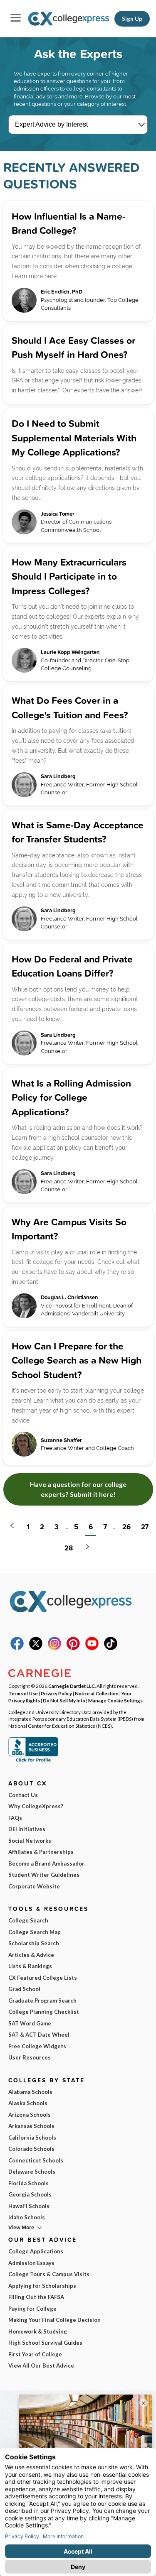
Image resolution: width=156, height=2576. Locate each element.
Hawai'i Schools (29, 2206)
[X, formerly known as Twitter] (36, 1648)
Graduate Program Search (42, 2001)
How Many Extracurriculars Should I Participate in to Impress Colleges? (69, 576)
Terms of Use (23, 1693)
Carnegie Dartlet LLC (72, 1686)
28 (69, 1548)
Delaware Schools (32, 2172)
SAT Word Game (30, 2023)
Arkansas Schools (31, 2126)
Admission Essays (31, 2263)
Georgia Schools (30, 2194)
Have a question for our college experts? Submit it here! (78, 1489)
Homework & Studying (38, 2331)
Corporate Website (34, 1886)
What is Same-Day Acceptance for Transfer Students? (78, 832)
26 (126, 1527)
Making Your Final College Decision (54, 2320)
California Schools (32, 2138)
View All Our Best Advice (41, 2365)
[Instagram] (54, 1648)
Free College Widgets (37, 2046)
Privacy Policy (56, 1693)
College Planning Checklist (44, 2012)
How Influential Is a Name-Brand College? (68, 223)
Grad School (24, 1989)
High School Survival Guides (45, 2343)
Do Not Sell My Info (64, 1700)
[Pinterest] (73, 1648)
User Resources (30, 2057)
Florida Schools (28, 2183)
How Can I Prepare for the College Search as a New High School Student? (77, 1360)
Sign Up (132, 19)
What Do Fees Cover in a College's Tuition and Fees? (70, 708)
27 (145, 1527)
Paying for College (32, 2309)
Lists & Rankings (30, 1966)
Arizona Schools (30, 2115)
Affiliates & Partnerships (41, 1852)
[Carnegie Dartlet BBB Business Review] (33, 1761)
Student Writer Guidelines (44, 1875)
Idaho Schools (27, 2217)
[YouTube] (92, 1648)
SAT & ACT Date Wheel (39, 2035)
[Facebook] (17, 1648)
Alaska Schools (28, 2103)
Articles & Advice (31, 1955)
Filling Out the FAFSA (36, 2297)
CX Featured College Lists (43, 1978)
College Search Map (35, 1932)
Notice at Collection (97, 1693)
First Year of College (35, 2354)
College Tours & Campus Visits (49, 2274)
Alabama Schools (30, 2092)
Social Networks (30, 1841)
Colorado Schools (31, 2149)
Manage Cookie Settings (115, 1700)
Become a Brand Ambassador (46, 1863)
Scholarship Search (34, 1943)
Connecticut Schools (36, 2160)
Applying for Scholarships (42, 2286)
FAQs (15, 1818)
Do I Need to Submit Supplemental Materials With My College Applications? (74, 438)
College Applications (36, 2251)
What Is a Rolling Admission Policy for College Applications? (71, 1097)
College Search (28, 1920)
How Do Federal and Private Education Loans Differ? (72, 966)
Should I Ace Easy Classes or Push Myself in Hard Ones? (73, 348)
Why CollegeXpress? (36, 1806)
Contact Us (23, 1795)
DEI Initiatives (27, 1829)
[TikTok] (111, 1648)
